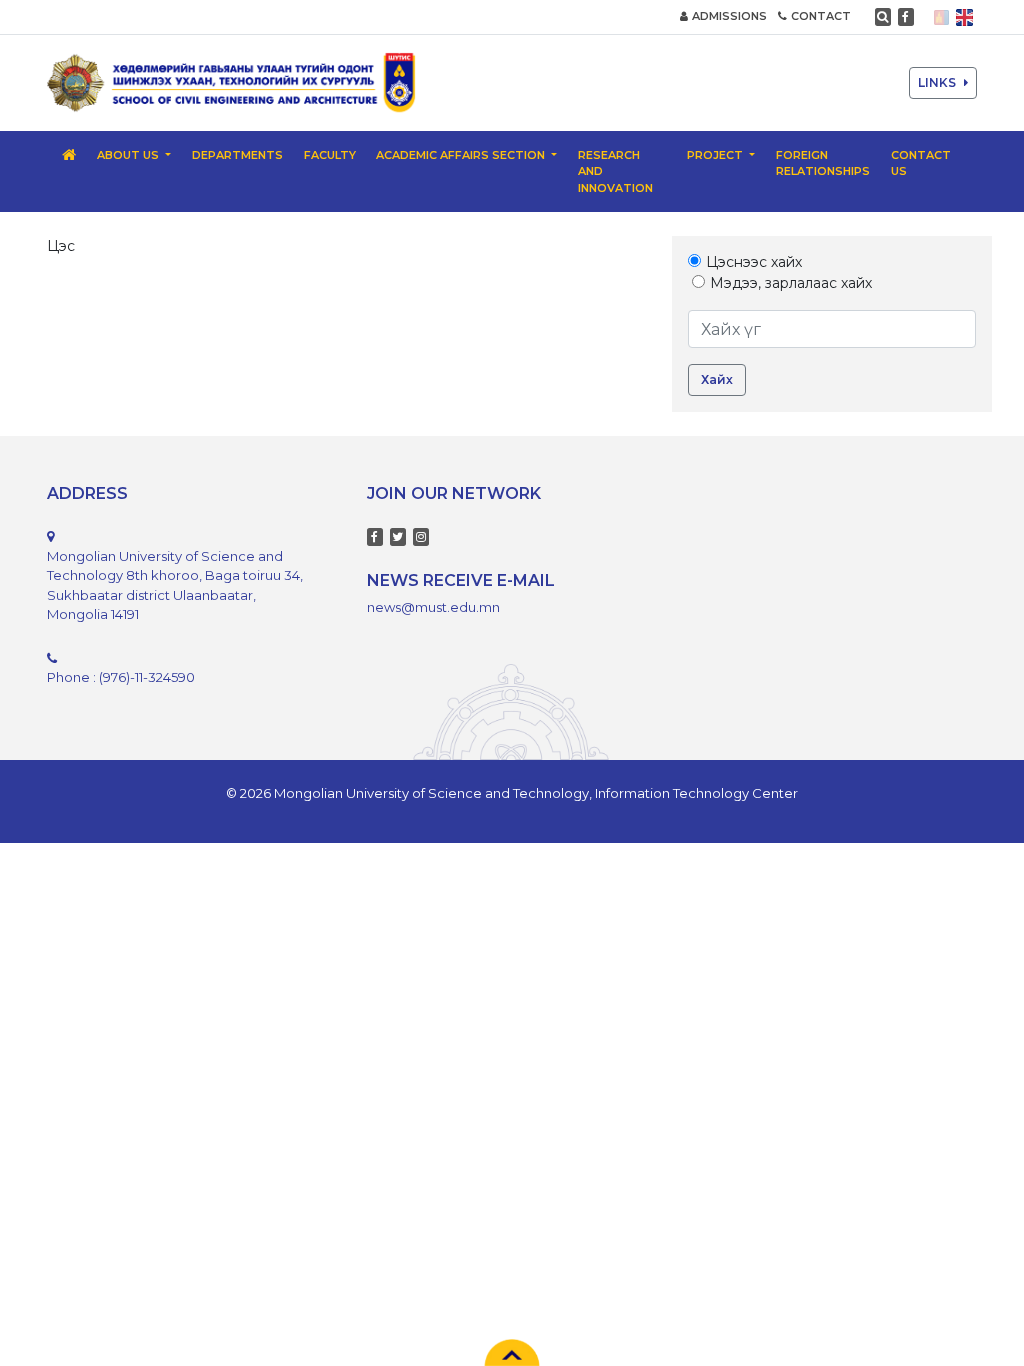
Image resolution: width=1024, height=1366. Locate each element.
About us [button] (129, 155)
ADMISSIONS (729, 16)
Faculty (330, 155)
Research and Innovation (615, 171)
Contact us (921, 163)
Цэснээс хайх (754, 262)
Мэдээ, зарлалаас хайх (791, 283)
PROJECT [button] (716, 155)
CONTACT (821, 16)
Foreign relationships (823, 163)
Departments (237, 155)
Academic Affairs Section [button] (462, 155)
